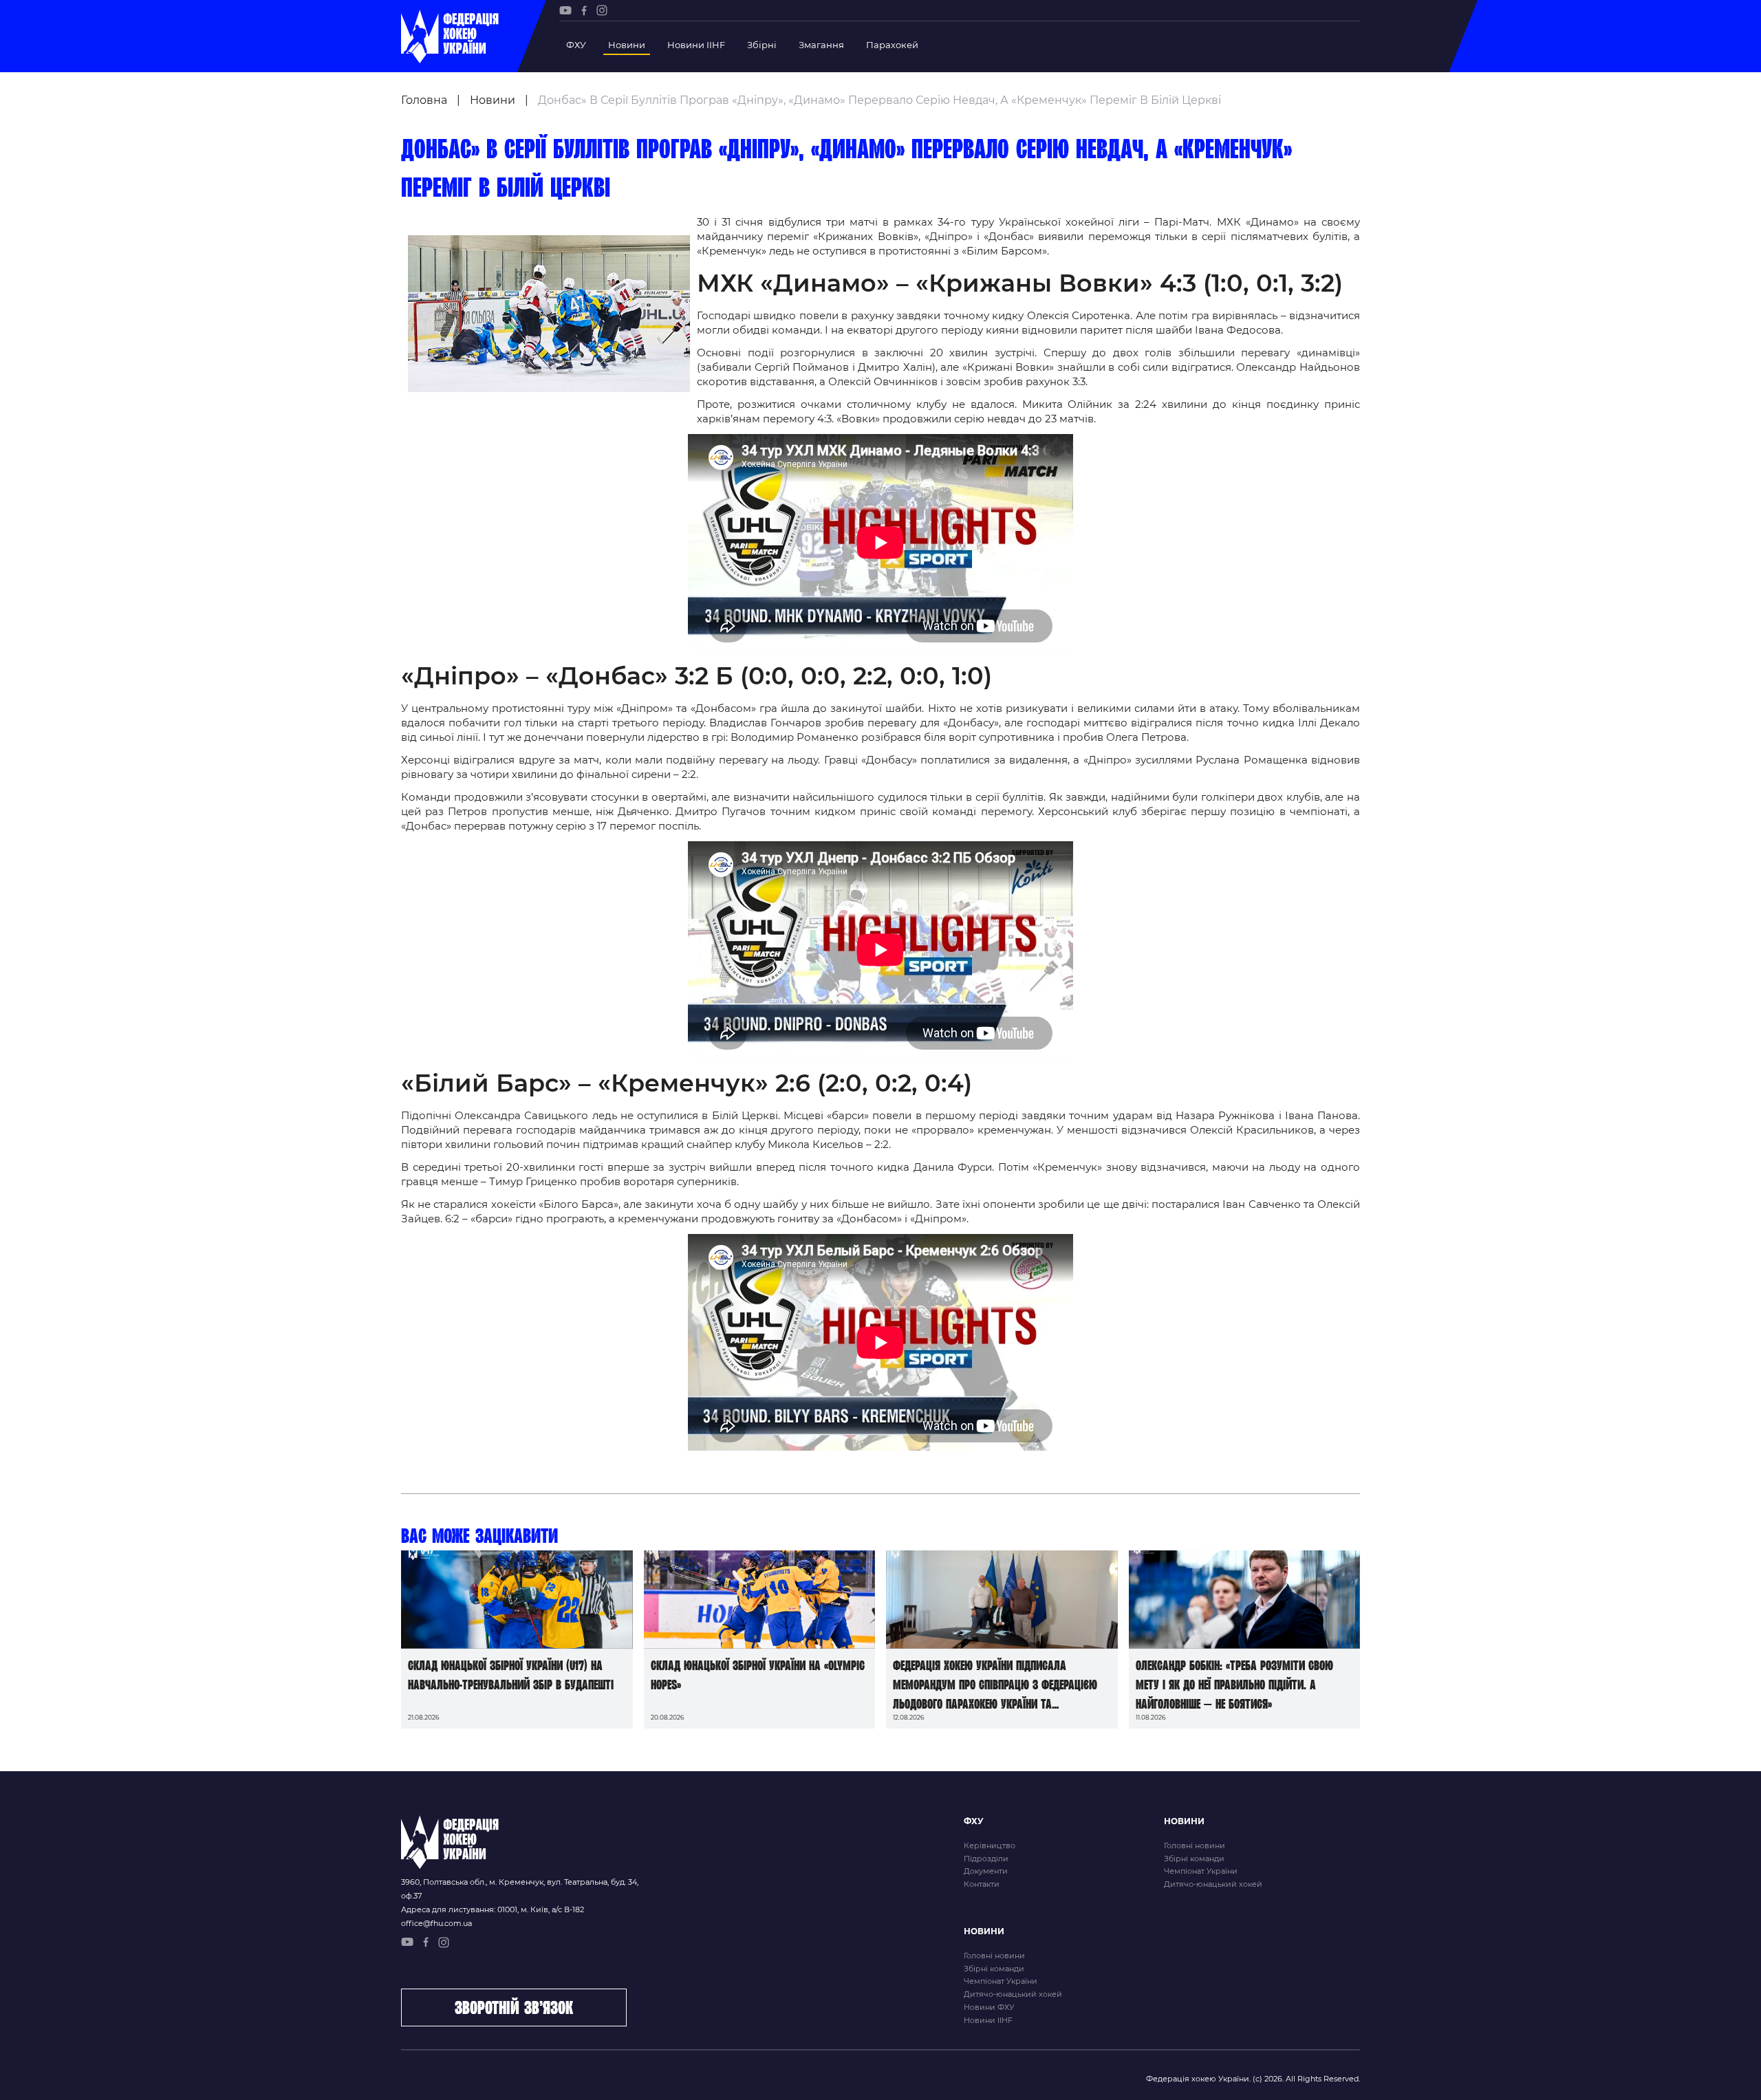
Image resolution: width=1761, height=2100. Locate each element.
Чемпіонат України (1201, 1871)
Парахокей (892, 45)
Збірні (762, 45)
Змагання (821, 45)
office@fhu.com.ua (436, 1923)
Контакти (982, 1884)
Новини (627, 45)
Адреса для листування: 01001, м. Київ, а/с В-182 (493, 1909)
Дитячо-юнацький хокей (1213, 1884)
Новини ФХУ (989, 2007)
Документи (986, 1871)
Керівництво (990, 1845)
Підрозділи (986, 1859)
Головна (424, 100)
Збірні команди (1194, 1859)
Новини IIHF (696, 45)
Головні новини (1195, 1845)
